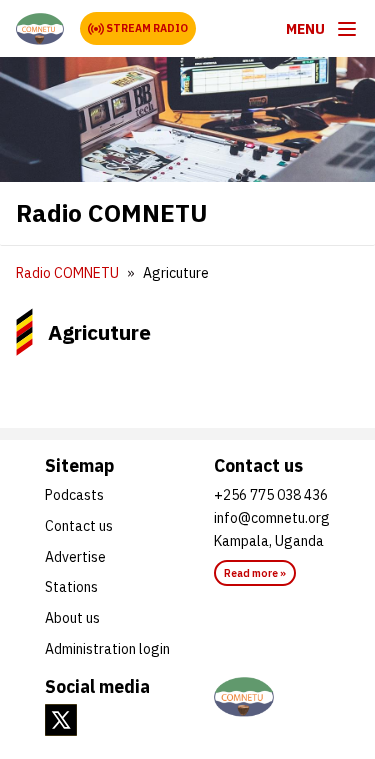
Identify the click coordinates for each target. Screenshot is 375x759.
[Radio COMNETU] (40, 29)
